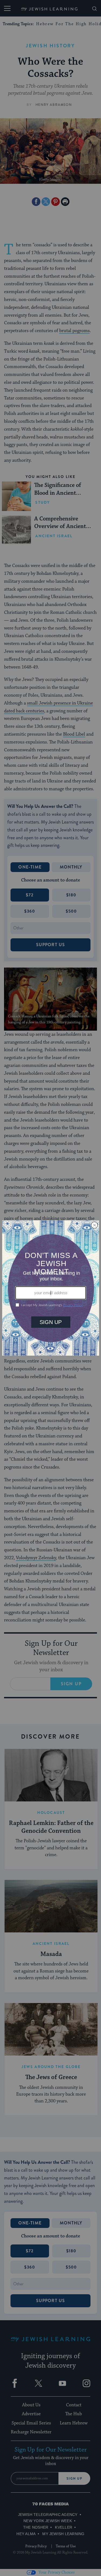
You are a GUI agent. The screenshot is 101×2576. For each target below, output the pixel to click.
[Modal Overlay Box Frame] (51, 1288)
